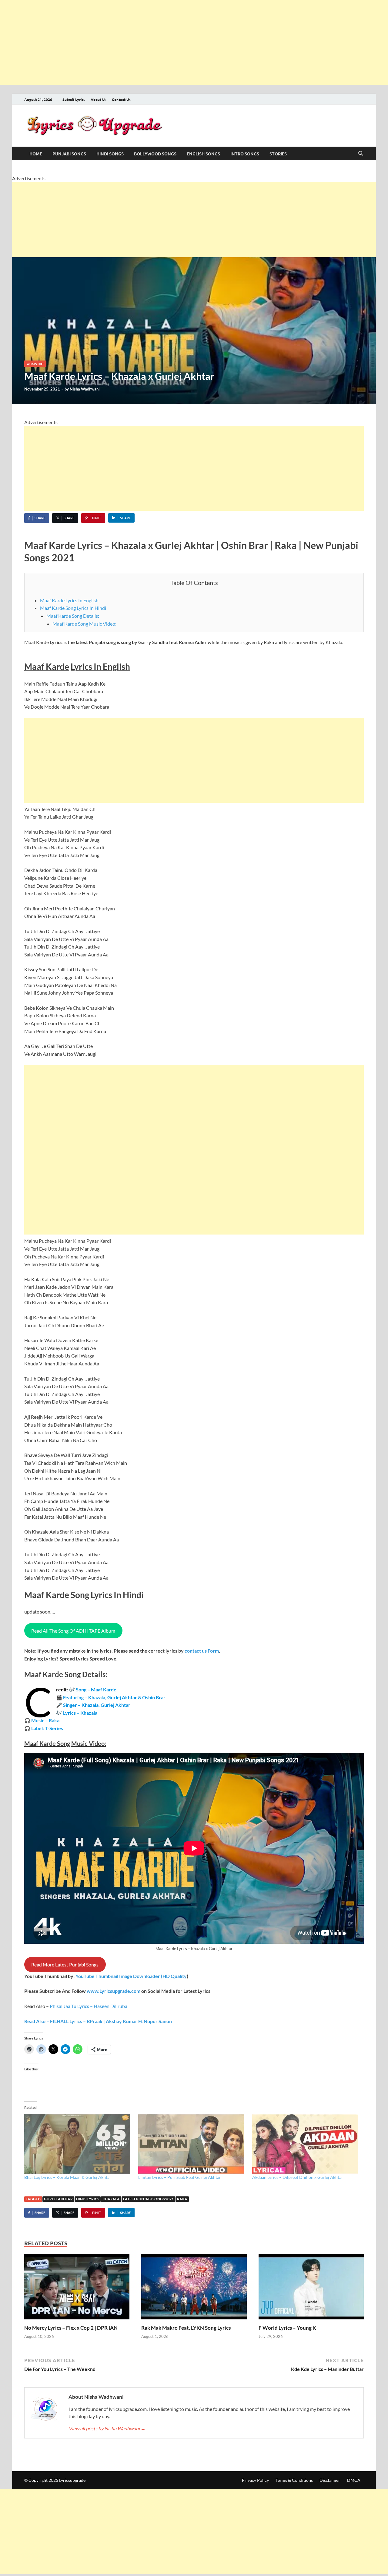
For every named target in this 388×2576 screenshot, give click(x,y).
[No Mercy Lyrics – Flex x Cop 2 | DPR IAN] (77, 2289)
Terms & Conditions (294, 2480)
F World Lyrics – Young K (287, 2328)
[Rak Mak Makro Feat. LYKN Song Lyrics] (194, 2289)
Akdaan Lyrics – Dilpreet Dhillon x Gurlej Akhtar (298, 2177)
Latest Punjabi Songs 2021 (148, 2199)
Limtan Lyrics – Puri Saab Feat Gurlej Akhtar (180, 2177)
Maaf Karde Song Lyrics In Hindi (73, 608)
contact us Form (202, 1651)
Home (36, 154)
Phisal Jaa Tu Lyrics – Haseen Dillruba (89, 2006)
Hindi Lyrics (88, 2199)
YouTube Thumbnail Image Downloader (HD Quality (131, 1976)
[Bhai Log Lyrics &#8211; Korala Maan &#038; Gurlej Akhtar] (78, 2144)
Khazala (111, 2199)
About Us (99, 99)
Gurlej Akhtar (58, 2199)
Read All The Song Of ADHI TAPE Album (73, 1631)
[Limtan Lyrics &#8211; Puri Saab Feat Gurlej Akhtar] (192, 2144)
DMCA (354, 2480)
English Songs (203, 154)
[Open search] (361, 154)
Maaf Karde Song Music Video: (84, 624)
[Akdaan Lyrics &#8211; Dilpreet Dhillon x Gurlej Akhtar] (306, 2144)
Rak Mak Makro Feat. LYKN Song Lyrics (186, 2328)
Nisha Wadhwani (85, 389)
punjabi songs (69, 154)
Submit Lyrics (74, 99)
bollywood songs (155, 154)
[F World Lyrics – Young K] (311, 2289)
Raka (182, 2199)
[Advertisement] (182, 42)
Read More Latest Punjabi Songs (65, 1964)
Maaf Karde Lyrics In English (69, 600)
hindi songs (110, 154)
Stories (278, 154)
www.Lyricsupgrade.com (114, 1991)
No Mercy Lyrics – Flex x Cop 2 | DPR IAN (71, 2328)
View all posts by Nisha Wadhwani (107, 2428)
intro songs (245, 154)
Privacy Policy (255, 2480)
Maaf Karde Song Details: (73, 616)
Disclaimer (330, 2480)
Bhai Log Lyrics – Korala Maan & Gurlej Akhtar (68, 2177)
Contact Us (121, 99)
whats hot (35, 364)
